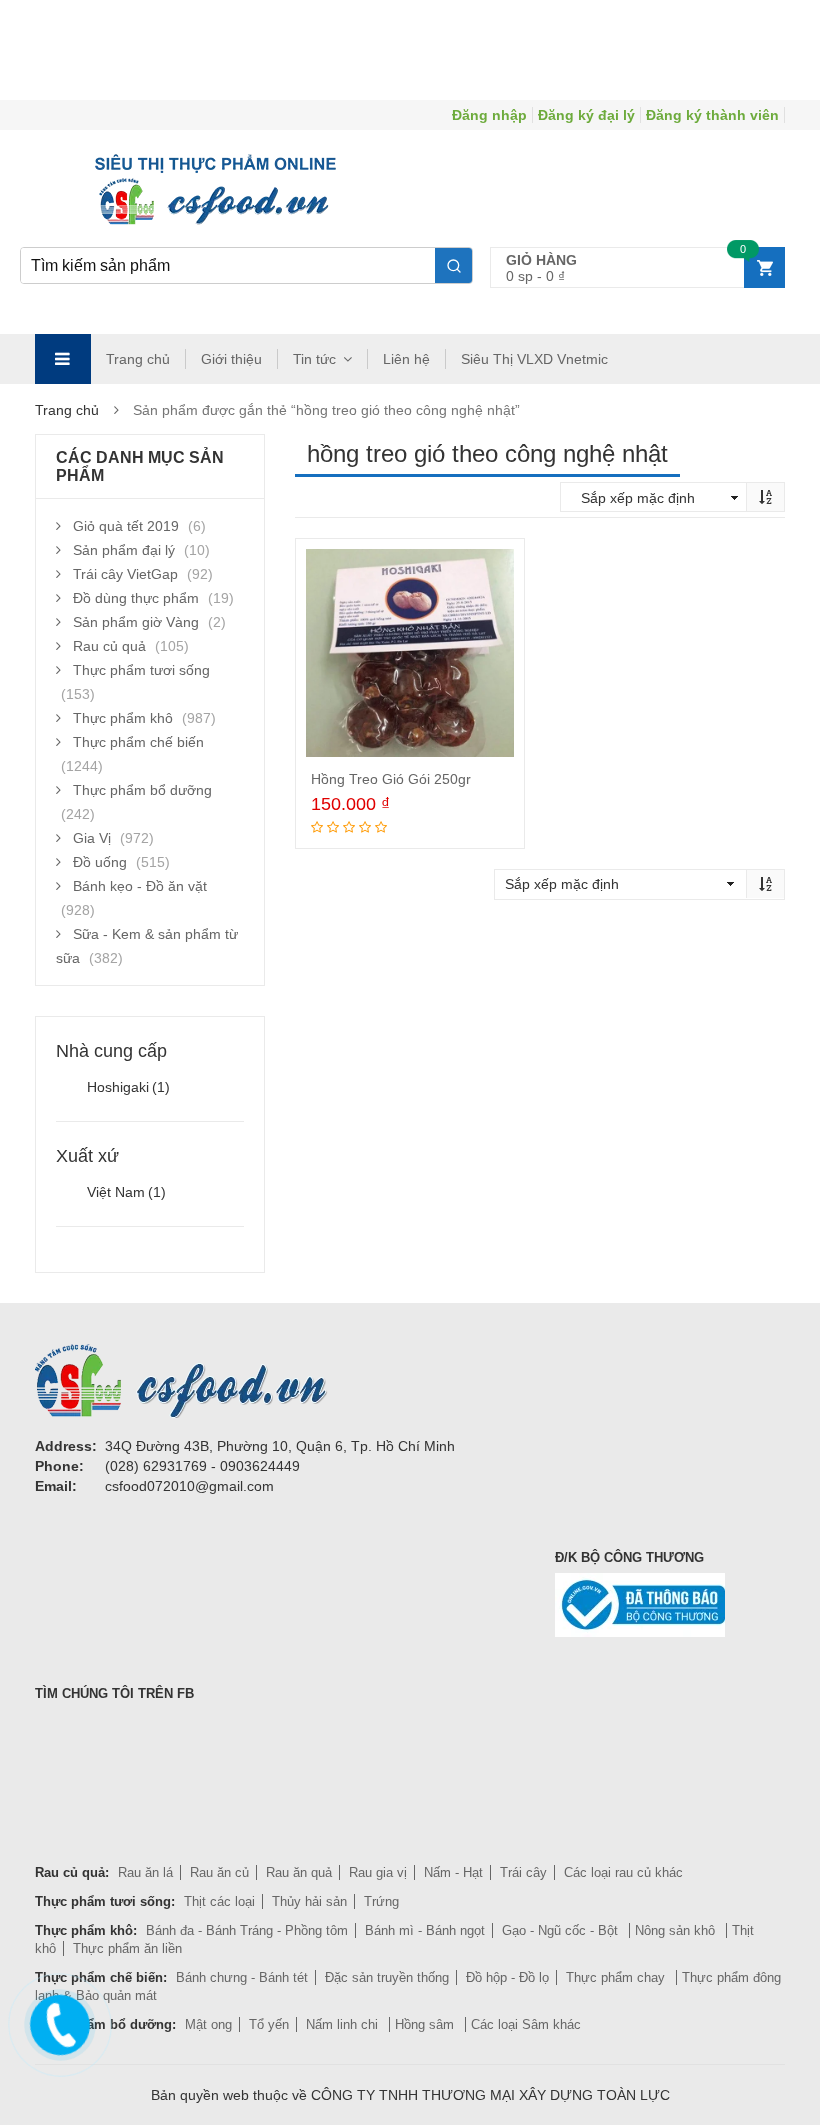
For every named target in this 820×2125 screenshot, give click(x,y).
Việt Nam (126, 1192)
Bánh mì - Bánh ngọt (425, 1930)
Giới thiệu (231, 359)
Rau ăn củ (219, 1872)
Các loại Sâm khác (526, 2024)
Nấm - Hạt (453, 1872)
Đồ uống (100, 862)
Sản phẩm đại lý (124, 550)
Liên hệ (406, 359)
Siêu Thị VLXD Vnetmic (534, 359)
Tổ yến (269, 2024)
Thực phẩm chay (617, 1977)
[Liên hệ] (57, 2021)
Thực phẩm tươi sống (141, 670)
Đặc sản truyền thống (387, 1977)
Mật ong (208, 2024)
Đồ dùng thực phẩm (136, 598)
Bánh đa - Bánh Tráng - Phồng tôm (247, 1930)
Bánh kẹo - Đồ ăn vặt (140, 886)
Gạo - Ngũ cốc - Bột (562, 1930)
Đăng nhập (489, 115)
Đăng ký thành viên (712, 115)
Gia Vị (92, 838)
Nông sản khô (677, 1930)
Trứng (381, 1901)
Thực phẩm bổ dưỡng (142, 790)
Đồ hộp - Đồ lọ (507, 1977)
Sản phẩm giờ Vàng (136, 622)
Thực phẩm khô (123, 718)
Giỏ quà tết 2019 (126, 526)
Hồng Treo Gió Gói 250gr (391, 779)
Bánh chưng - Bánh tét (242, 1977)
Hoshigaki (128, 1087)
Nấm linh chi (344, 2024)
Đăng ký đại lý (586, 115)
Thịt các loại (219, 1901)
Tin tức (314, 359)
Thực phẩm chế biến (138, 742)
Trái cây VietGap (125, 574)
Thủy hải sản (309, 1901)
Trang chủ (138, 359)
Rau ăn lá (145, 1872)
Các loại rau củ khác (623, 1872)
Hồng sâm (426, 2024)
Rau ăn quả (299, 1872)
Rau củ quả (109, 646)
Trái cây (523, 1872)
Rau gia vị (378, 1872)
